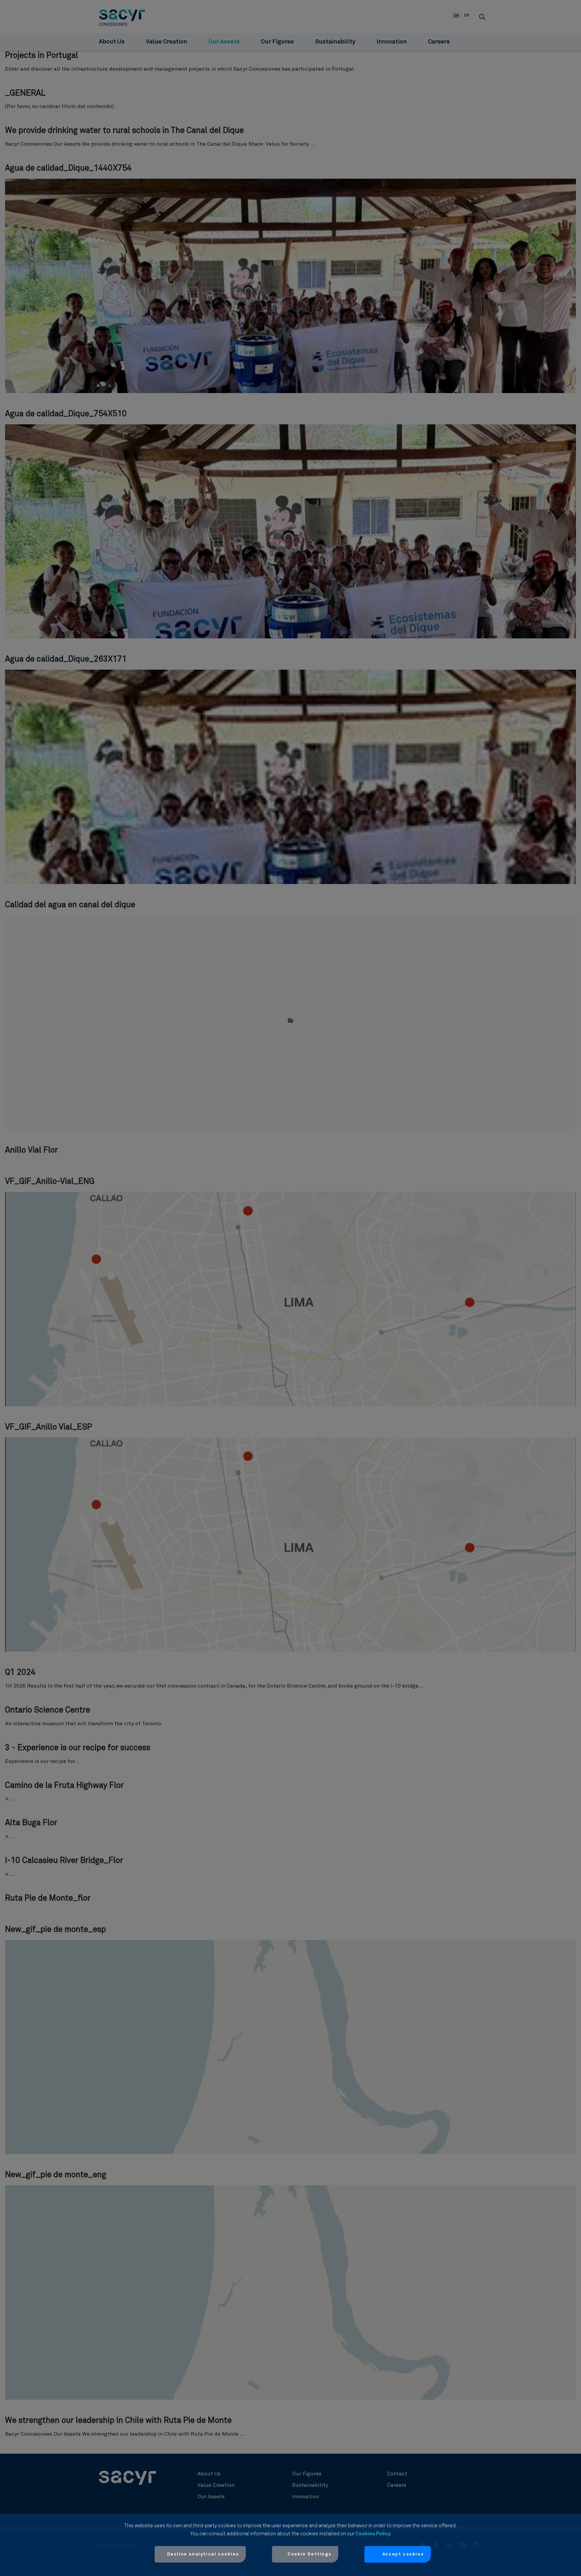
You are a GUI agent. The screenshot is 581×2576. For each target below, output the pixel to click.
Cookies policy (373, 2534)
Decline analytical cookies (203, 2554)
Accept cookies (403, 2554)
